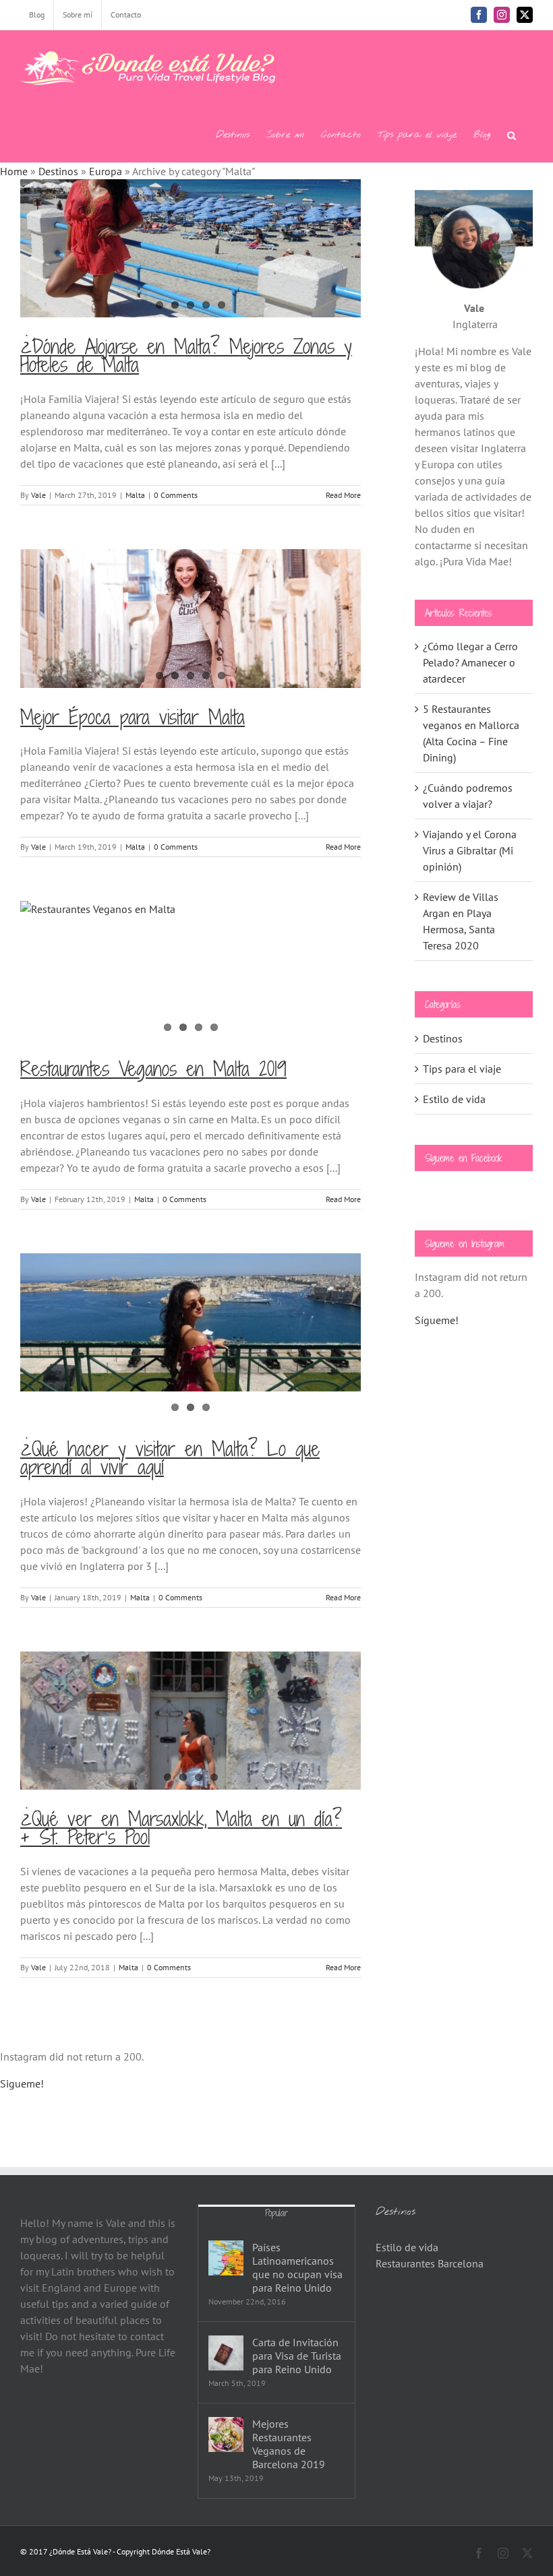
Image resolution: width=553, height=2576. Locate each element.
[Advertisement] (474, 1561)
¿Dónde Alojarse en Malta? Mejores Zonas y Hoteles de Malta (186, 355)
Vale (38, 495)
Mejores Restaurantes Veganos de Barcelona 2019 (289, 2444)
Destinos (58, 171)
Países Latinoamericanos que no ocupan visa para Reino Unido (297, 2267)
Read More (343, 495)
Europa (106, 171)
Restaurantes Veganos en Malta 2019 (153, 1069)
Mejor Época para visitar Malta (133, 717)
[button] (512, 134)
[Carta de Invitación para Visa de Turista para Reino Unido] (226, 2353)
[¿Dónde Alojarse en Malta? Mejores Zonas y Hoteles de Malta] (191, 248)
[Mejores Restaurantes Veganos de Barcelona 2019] (226, 2434)
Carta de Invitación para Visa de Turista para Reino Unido (297, 2356)
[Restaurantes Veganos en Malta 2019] (191, 970)
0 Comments (176, 495)
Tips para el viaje (462, 1069)
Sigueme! (22, 2083)
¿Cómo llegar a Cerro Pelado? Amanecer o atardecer (470, 662)
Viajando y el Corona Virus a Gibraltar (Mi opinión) (470, 850)
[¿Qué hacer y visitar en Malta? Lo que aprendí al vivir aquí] (191, 1322)
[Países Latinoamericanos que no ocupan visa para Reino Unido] (226, 2258)
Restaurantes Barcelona (430, 2263)
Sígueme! (437, 1320)
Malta (135, 495)
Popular (276, 2213)
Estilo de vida (454, 1099)
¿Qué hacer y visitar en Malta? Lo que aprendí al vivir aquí (170, 1458)
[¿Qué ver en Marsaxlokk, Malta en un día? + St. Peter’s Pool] (191, 1721)
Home (14, 171)
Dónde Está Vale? (181, 2551)
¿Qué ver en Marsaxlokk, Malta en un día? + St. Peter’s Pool (181, 1828)
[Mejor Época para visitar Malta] (191, 618)
